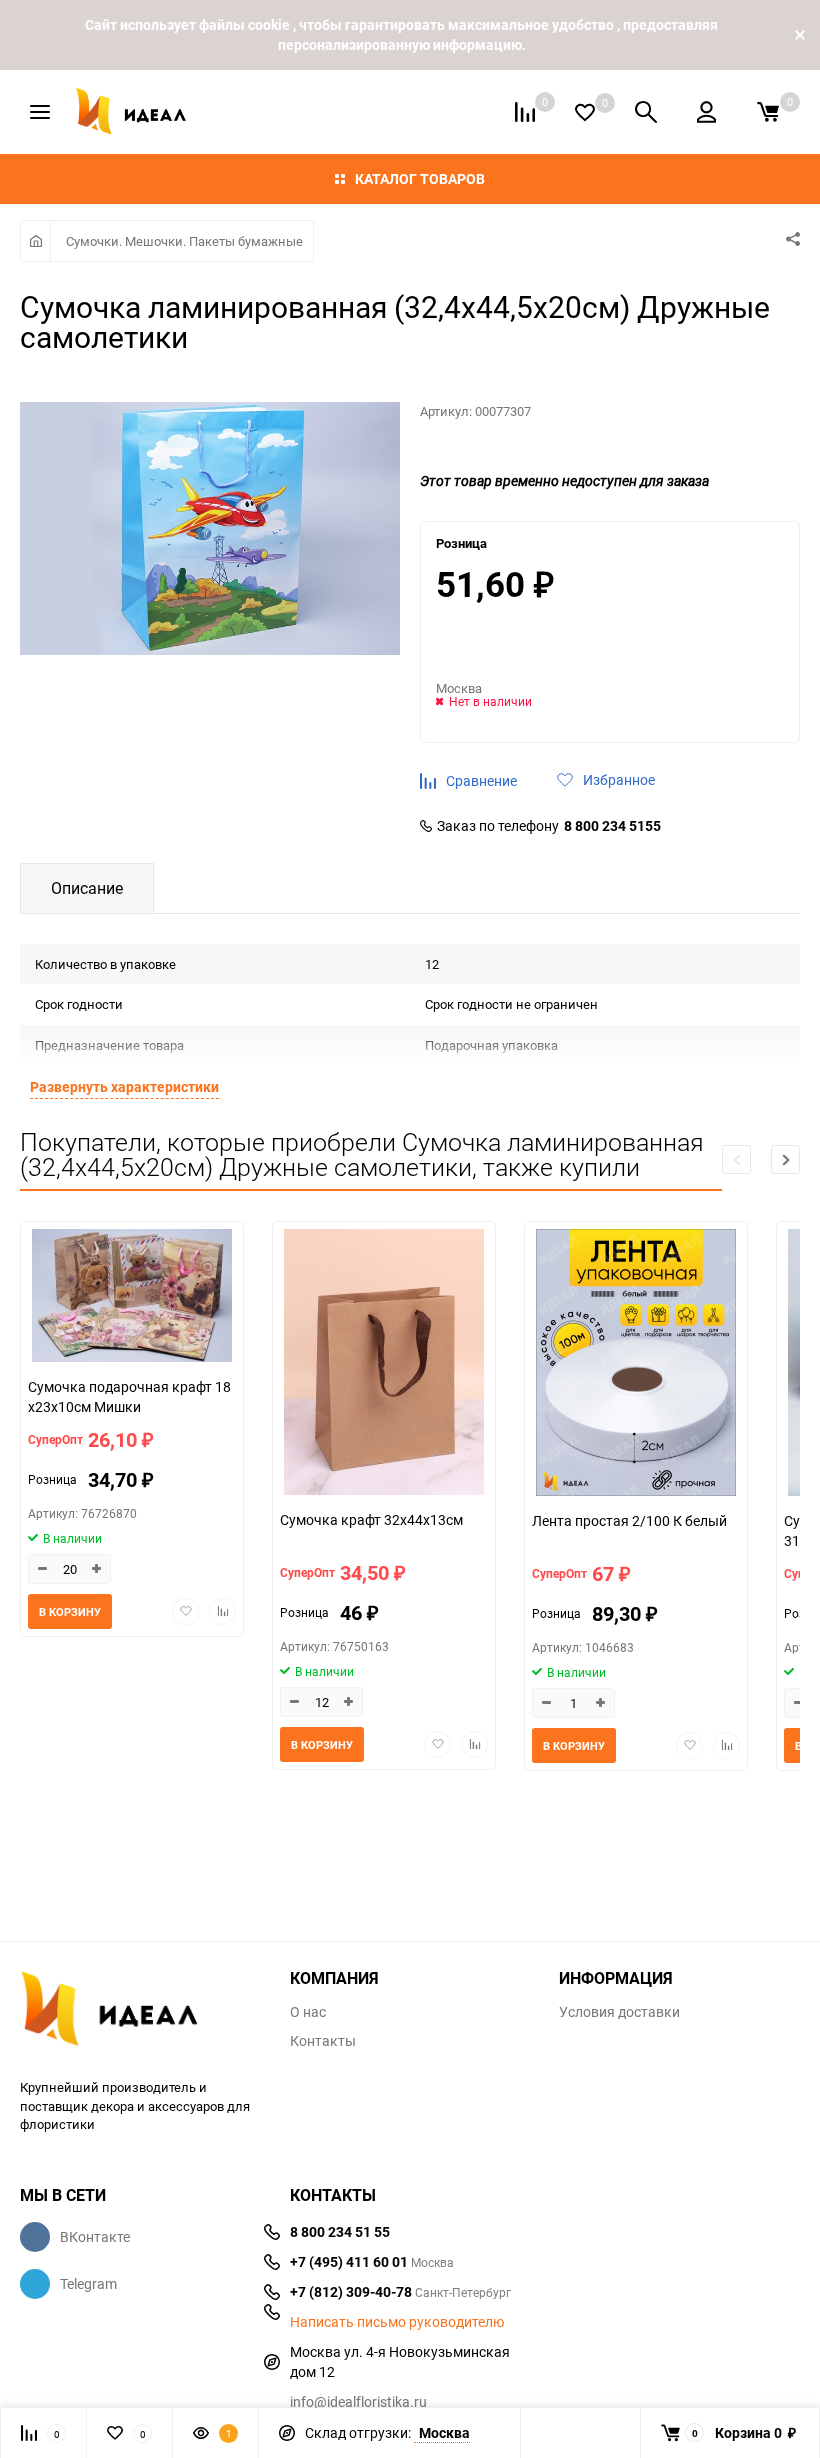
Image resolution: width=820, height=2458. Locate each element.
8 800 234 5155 (612, 826)
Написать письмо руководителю (397, 2322)
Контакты (323, 2041)
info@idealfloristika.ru (358, 2401)
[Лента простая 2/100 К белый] (636, 1365)
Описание (87, 888)
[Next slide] (785, 1159)
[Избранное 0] (585, 112)
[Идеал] (140, 2012)
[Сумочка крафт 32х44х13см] (384, 1364)
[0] (768, 112)
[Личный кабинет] (706, 112)
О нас (308, 2012)
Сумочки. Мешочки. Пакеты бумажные (184, 241)
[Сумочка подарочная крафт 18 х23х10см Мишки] (132, 1298)
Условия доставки (619, 2012)
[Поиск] (646, 112)
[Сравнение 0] (525, 112)
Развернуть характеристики (124, 1086)
